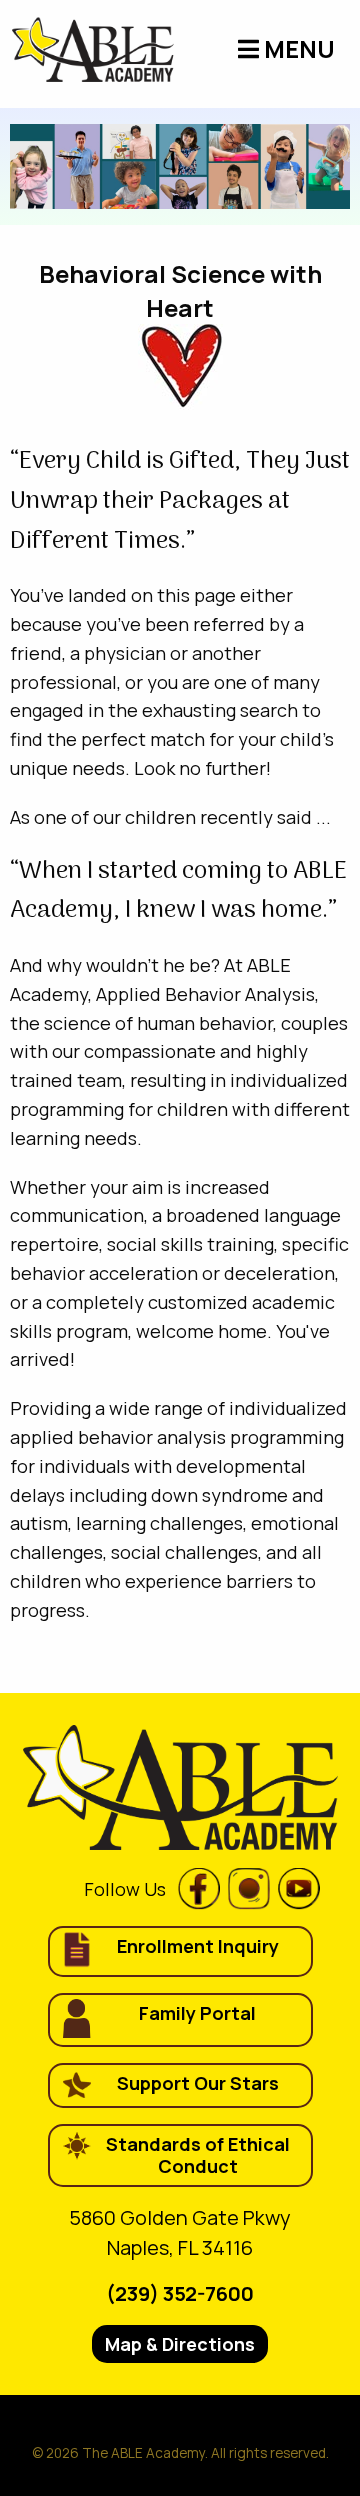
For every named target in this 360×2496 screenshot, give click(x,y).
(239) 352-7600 (180, 2293)
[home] (92, 50)
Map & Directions (180, 2344)
